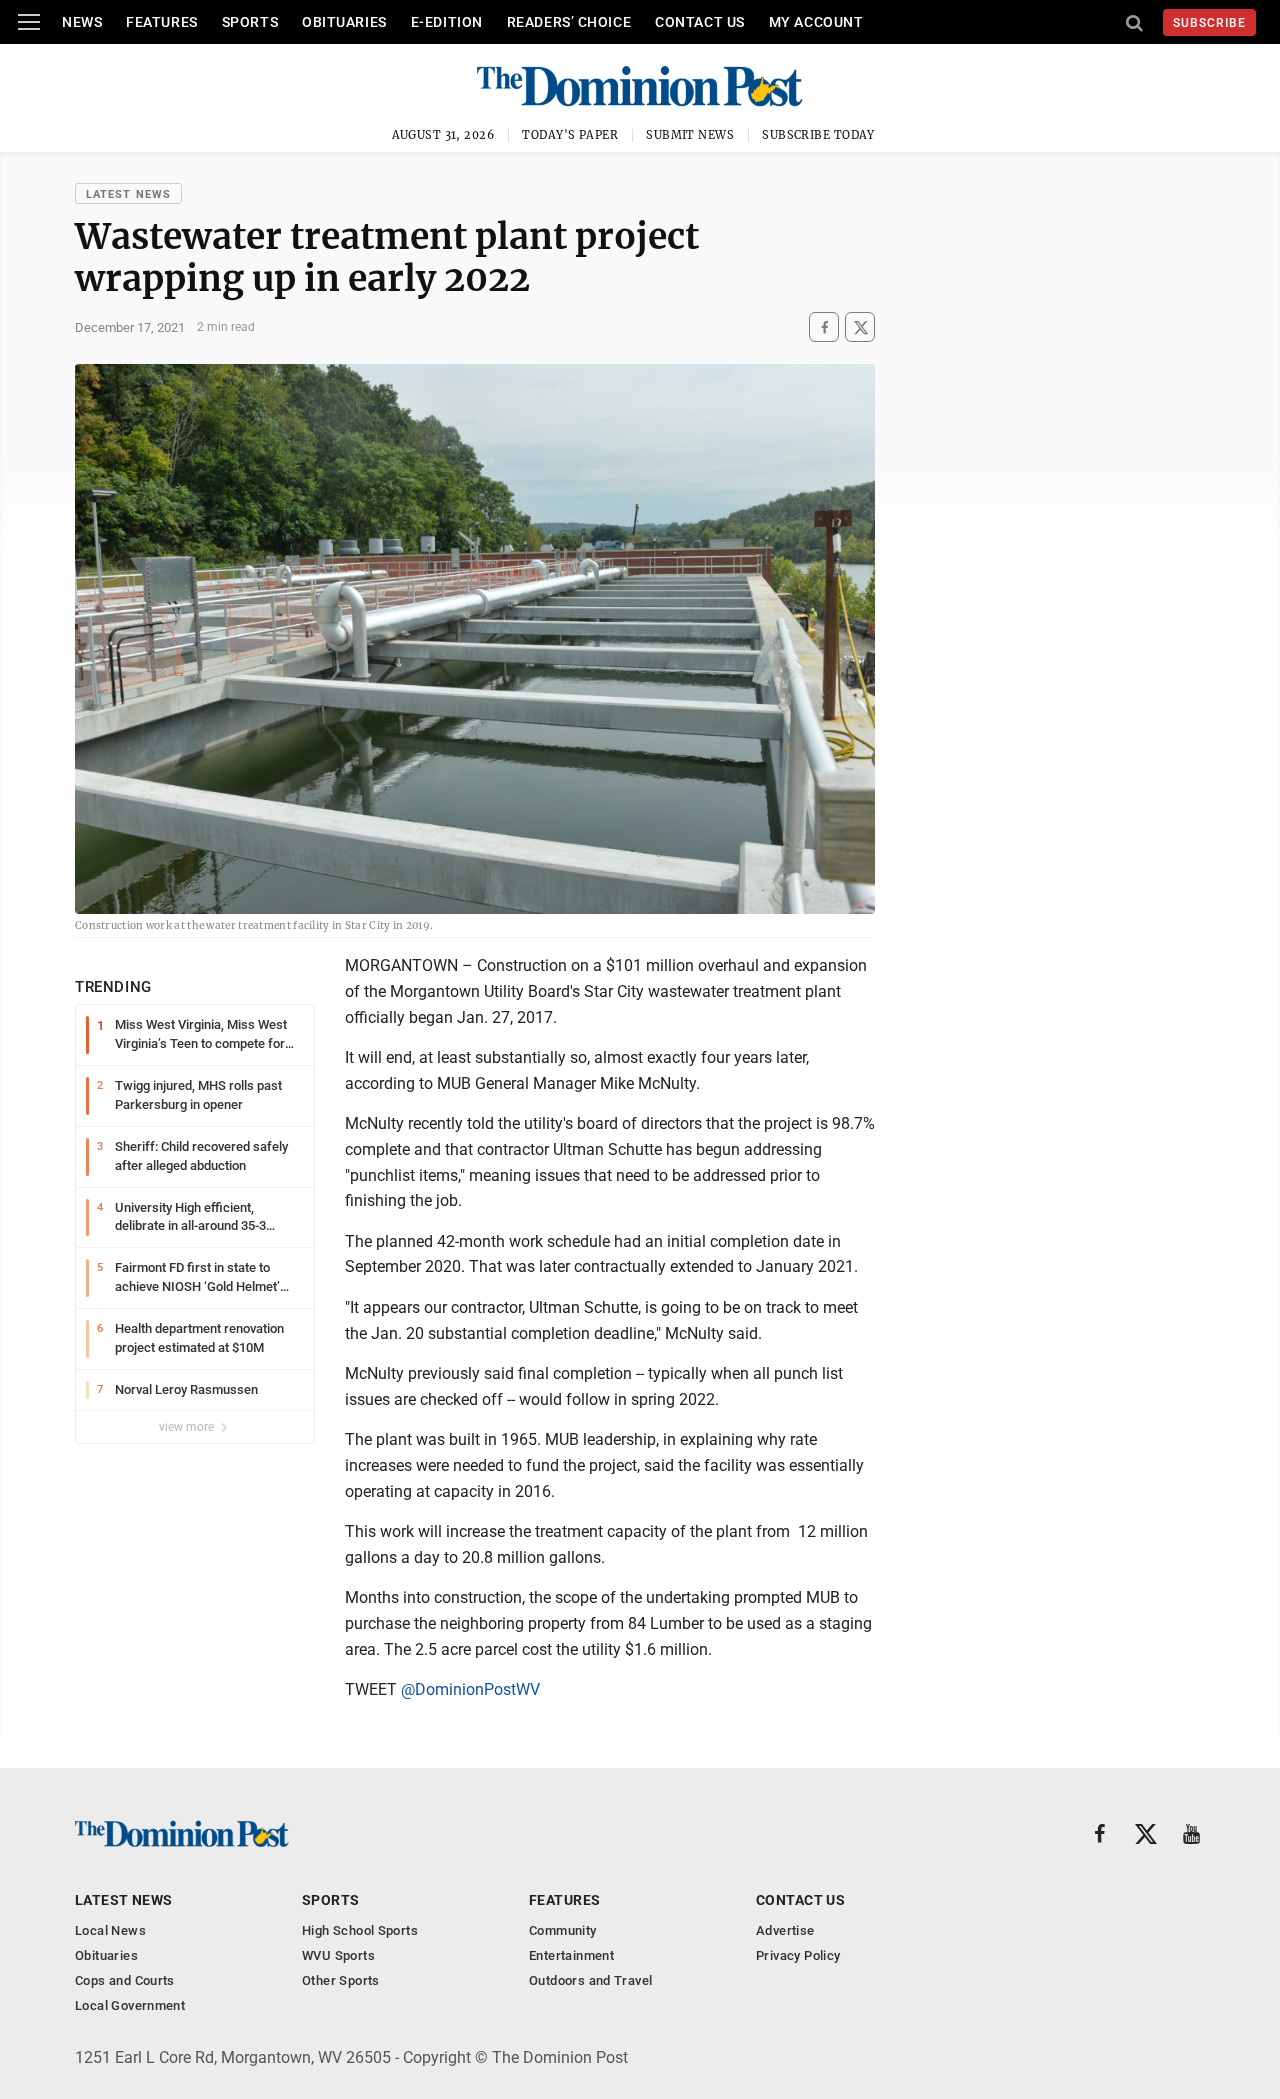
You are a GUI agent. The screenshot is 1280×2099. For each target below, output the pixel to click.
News (82, 22)
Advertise (785, 1930)
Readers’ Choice (569, 22)
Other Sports (341, 1980)
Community (563, 1930)
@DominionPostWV (470, 1689)
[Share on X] (860, 327)
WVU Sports (338, 1955)
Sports (250, 22)
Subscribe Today (818, 135)
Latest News (128, 194)
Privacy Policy (798, 1955)
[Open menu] (29, 22)
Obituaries (344, 22)
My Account (816, 22)
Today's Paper (570, 135)
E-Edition (447, 22)
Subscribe (1209, 23)
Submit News (690, 135)
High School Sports (360, 1930)
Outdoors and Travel (590, 1980)
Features (161, 22)
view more (188, 1427)
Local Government (130, 2005)
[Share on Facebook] (824, 327)
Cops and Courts (125, 1980)
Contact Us (700, 22)
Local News (110, 1930)
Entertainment (571, 1955)
